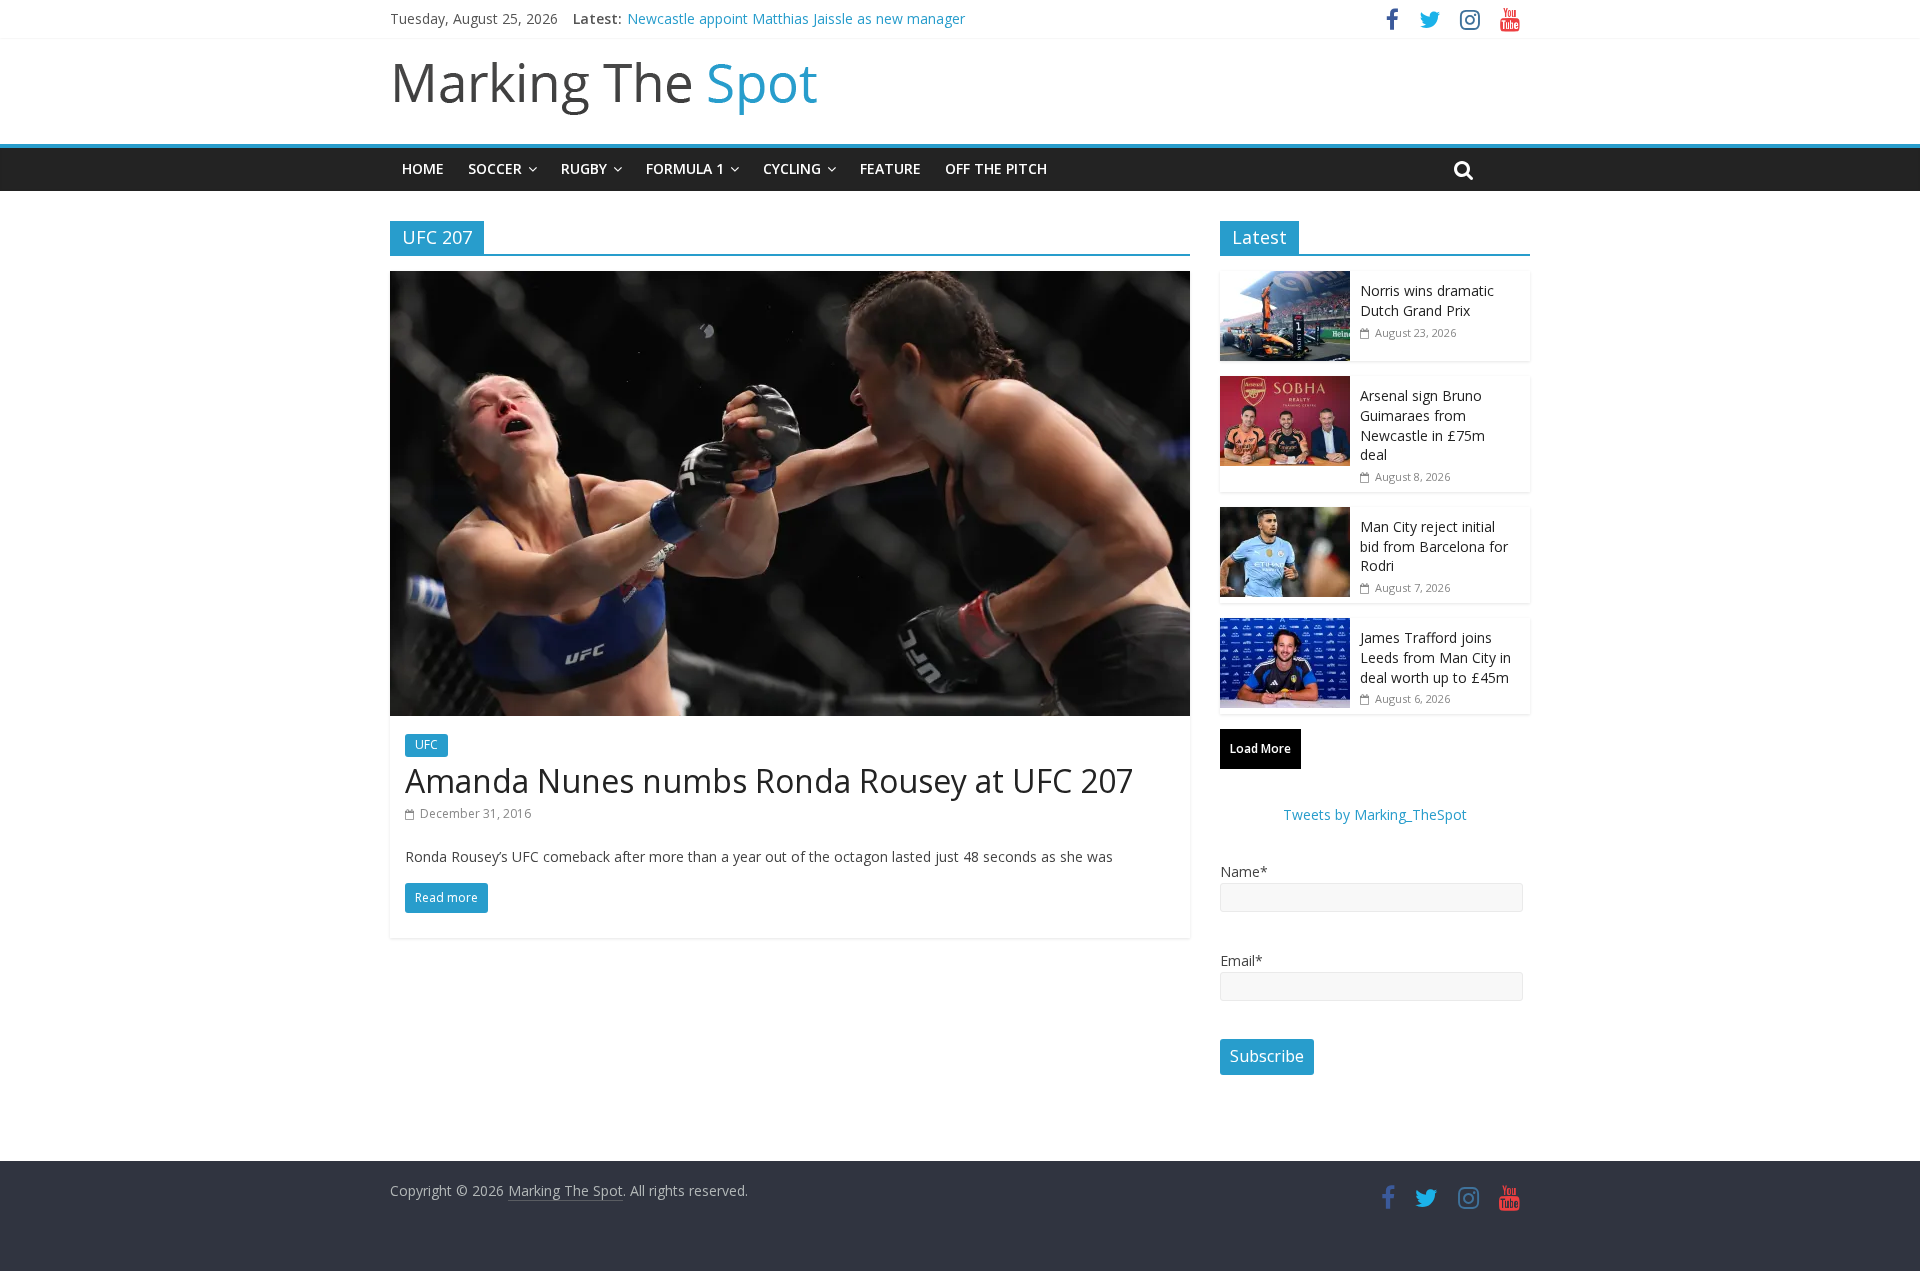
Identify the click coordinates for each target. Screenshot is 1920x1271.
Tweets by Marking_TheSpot (1375, 814)
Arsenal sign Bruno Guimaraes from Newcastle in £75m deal (1422, 425)
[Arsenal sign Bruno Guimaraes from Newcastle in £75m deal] (1285, 386)
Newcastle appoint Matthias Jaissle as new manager (796, 18)
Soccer (495, 168)
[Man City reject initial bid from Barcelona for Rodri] (1285, 517)
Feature (890, 168)
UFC (426, 744)
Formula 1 (685, 168)
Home (423, 168)
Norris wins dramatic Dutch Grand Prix (1427, 300)
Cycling (792, 168)
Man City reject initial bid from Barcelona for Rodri (1434, 546)
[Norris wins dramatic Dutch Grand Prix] (1285, 281)
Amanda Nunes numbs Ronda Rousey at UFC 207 (769, 780)
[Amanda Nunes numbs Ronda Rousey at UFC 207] (790, 283)
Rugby (584, 168)
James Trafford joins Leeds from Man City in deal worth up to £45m (1435, 657)
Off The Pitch (996, 168)
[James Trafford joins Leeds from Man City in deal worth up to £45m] (1285, 628)
